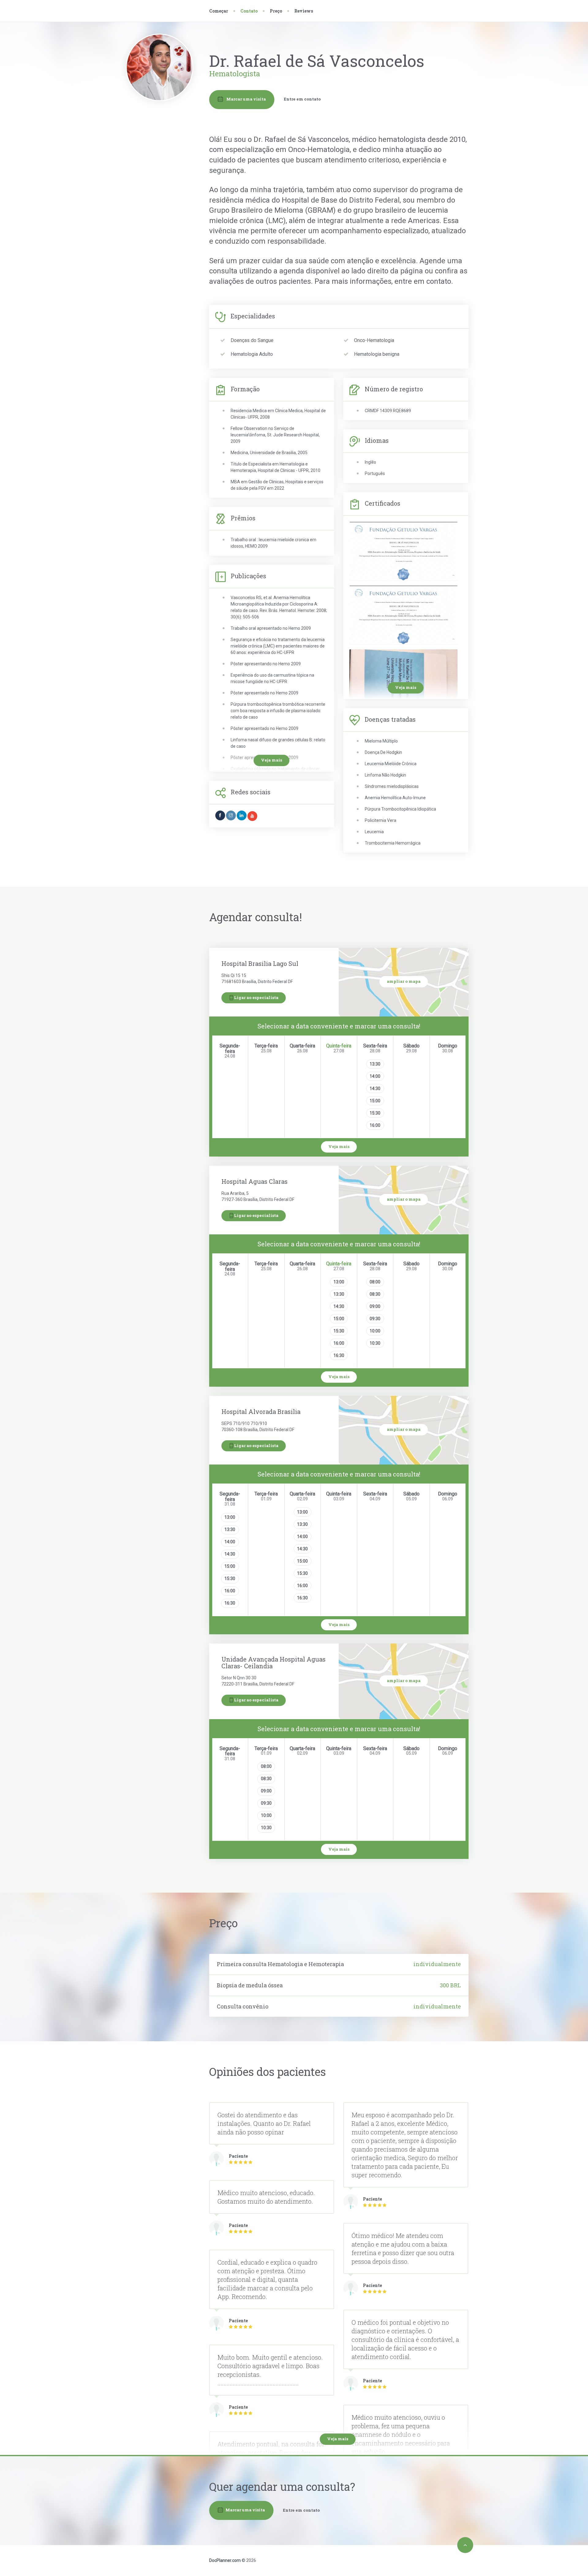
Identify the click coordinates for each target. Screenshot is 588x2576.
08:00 (375, 1282)
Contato (160, 156)
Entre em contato (302, 99)
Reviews (304, 11)
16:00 (375, 1125)
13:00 (339, 1282)
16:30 (339, 1355)
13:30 (375, 1064)
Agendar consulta (163, 144)
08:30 (375, 1294)
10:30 (375, 1343)
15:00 (375, 1101)
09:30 (375, 1319)
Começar (219, 11)
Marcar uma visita (246, 99)
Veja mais (406, 687)
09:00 (375, 1306)
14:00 (375, 1076)
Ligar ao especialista (256, 997)
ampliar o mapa (404, 981)
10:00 (375, 1331)
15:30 (375, 1113)
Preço (276, 11)
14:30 (375, 1089)
